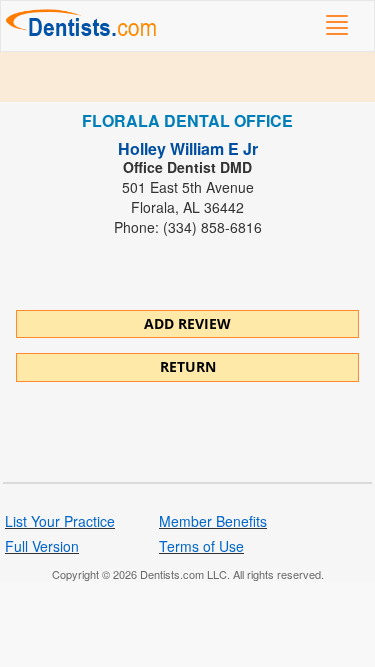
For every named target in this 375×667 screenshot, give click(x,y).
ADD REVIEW (187, 323)
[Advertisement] (187, 77)
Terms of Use (201, 546)
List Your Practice (60, 521)
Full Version (42, 546)
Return (188, 366)
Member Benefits (213, 521)
